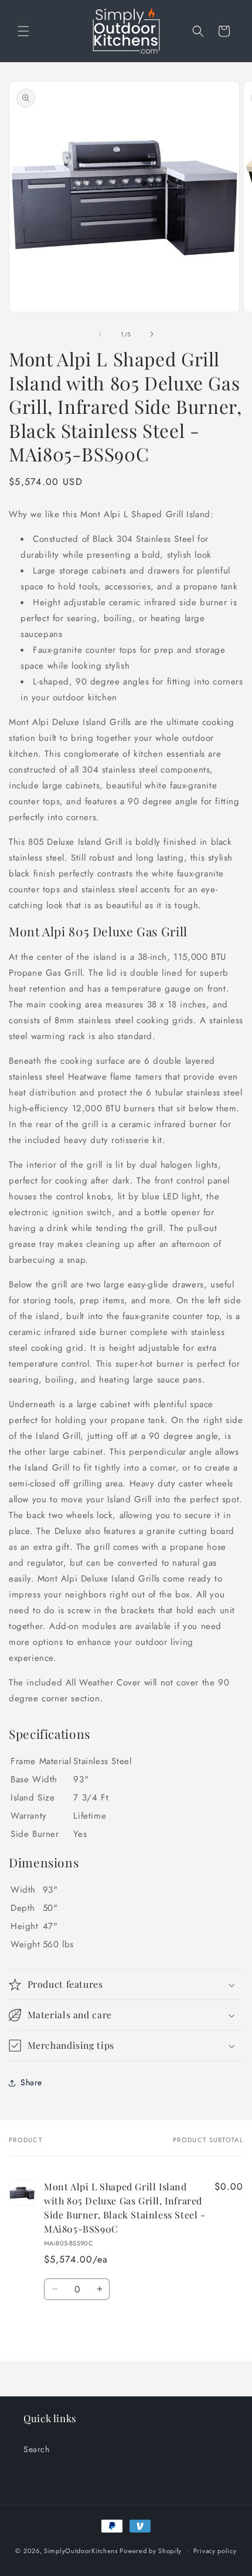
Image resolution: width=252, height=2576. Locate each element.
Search (37, 2449)
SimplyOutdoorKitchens (81, 2551)
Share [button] (31, 2082)
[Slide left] (100, 334)
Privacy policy (215, 2551)
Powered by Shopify (151, 2551)
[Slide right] (152, 334)
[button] (23, 31)
